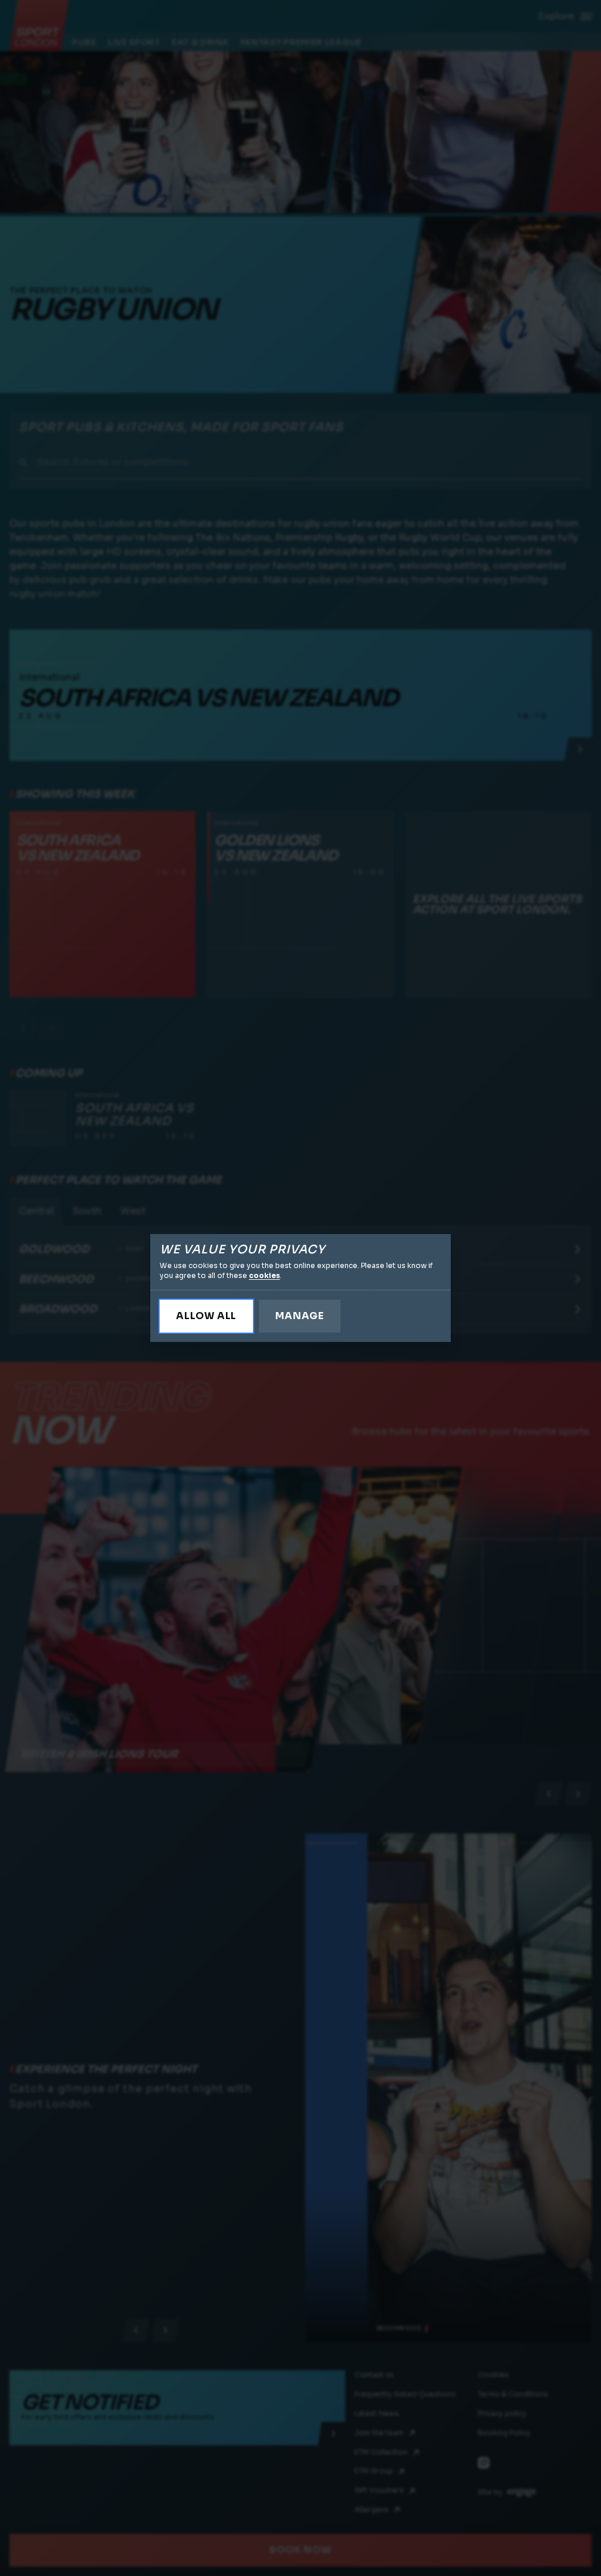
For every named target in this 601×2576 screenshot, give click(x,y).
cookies (264, 1275)
